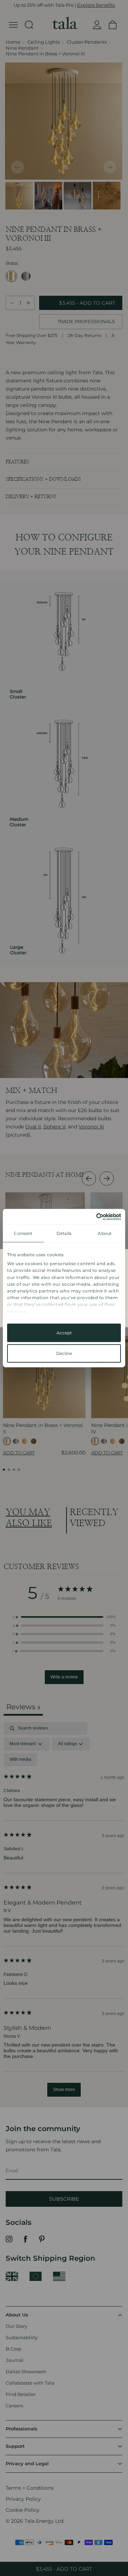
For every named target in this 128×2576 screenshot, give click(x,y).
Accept (64, 1333)
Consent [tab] (23, 1233)
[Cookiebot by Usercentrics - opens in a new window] (91, 1216)
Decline (64, 1353)
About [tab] (105, 1233)
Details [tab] (64, 1233)
